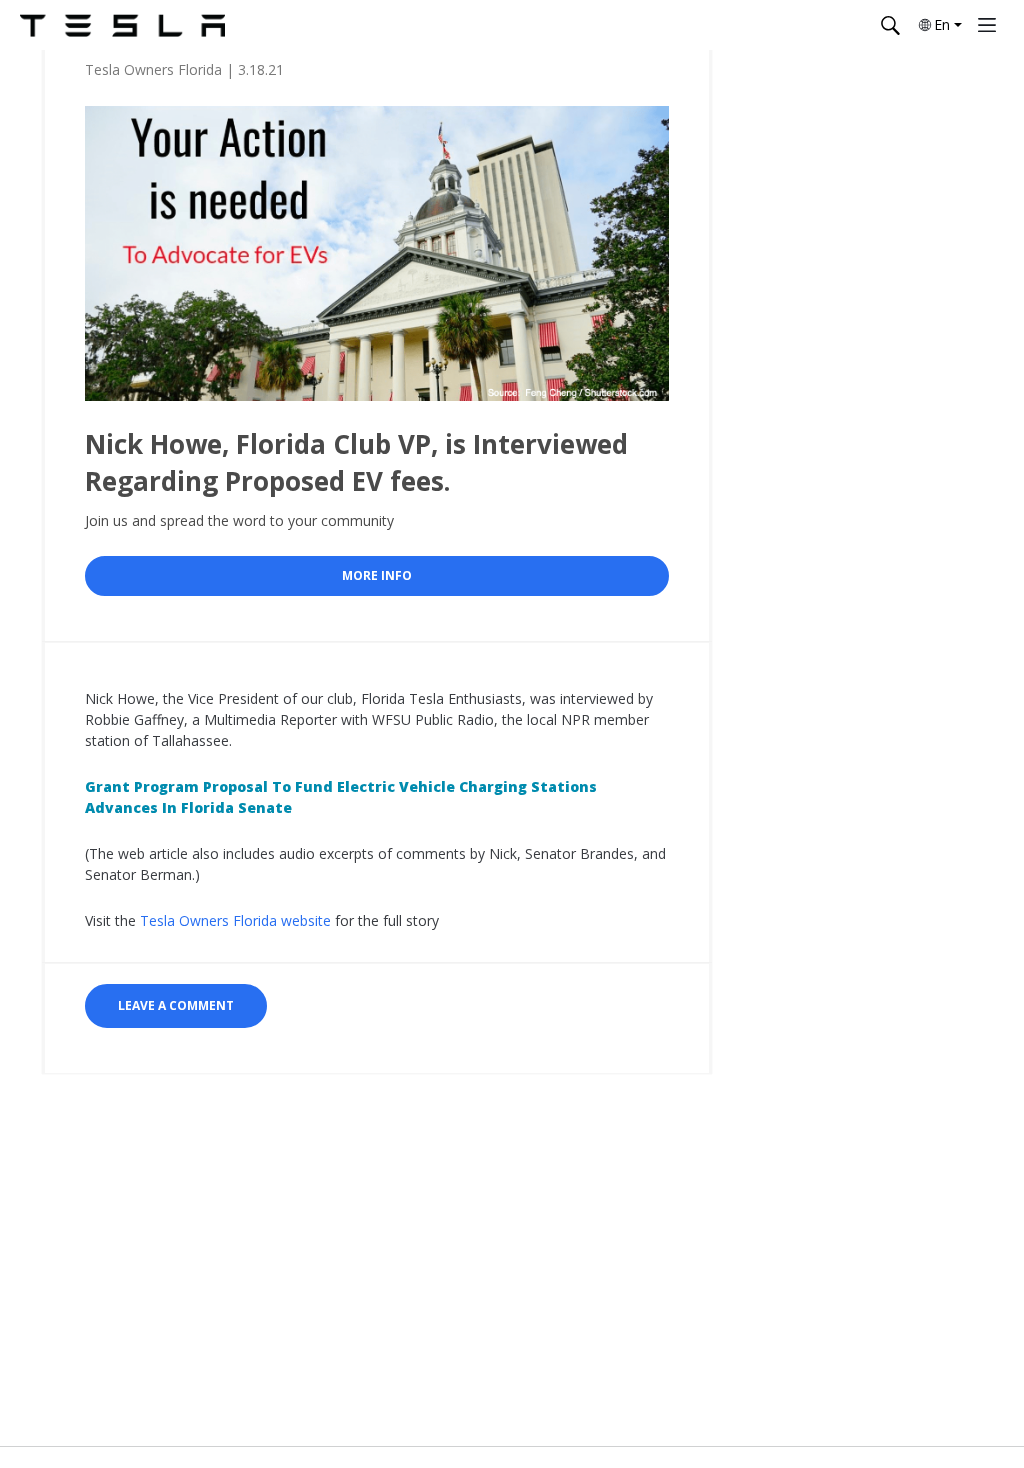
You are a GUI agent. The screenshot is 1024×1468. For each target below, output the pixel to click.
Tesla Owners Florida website (235, 920)
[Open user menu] (987, 25)
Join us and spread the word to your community (239, 520)
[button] (939, 25)
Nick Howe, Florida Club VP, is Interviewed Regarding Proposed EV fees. (356, 462)
